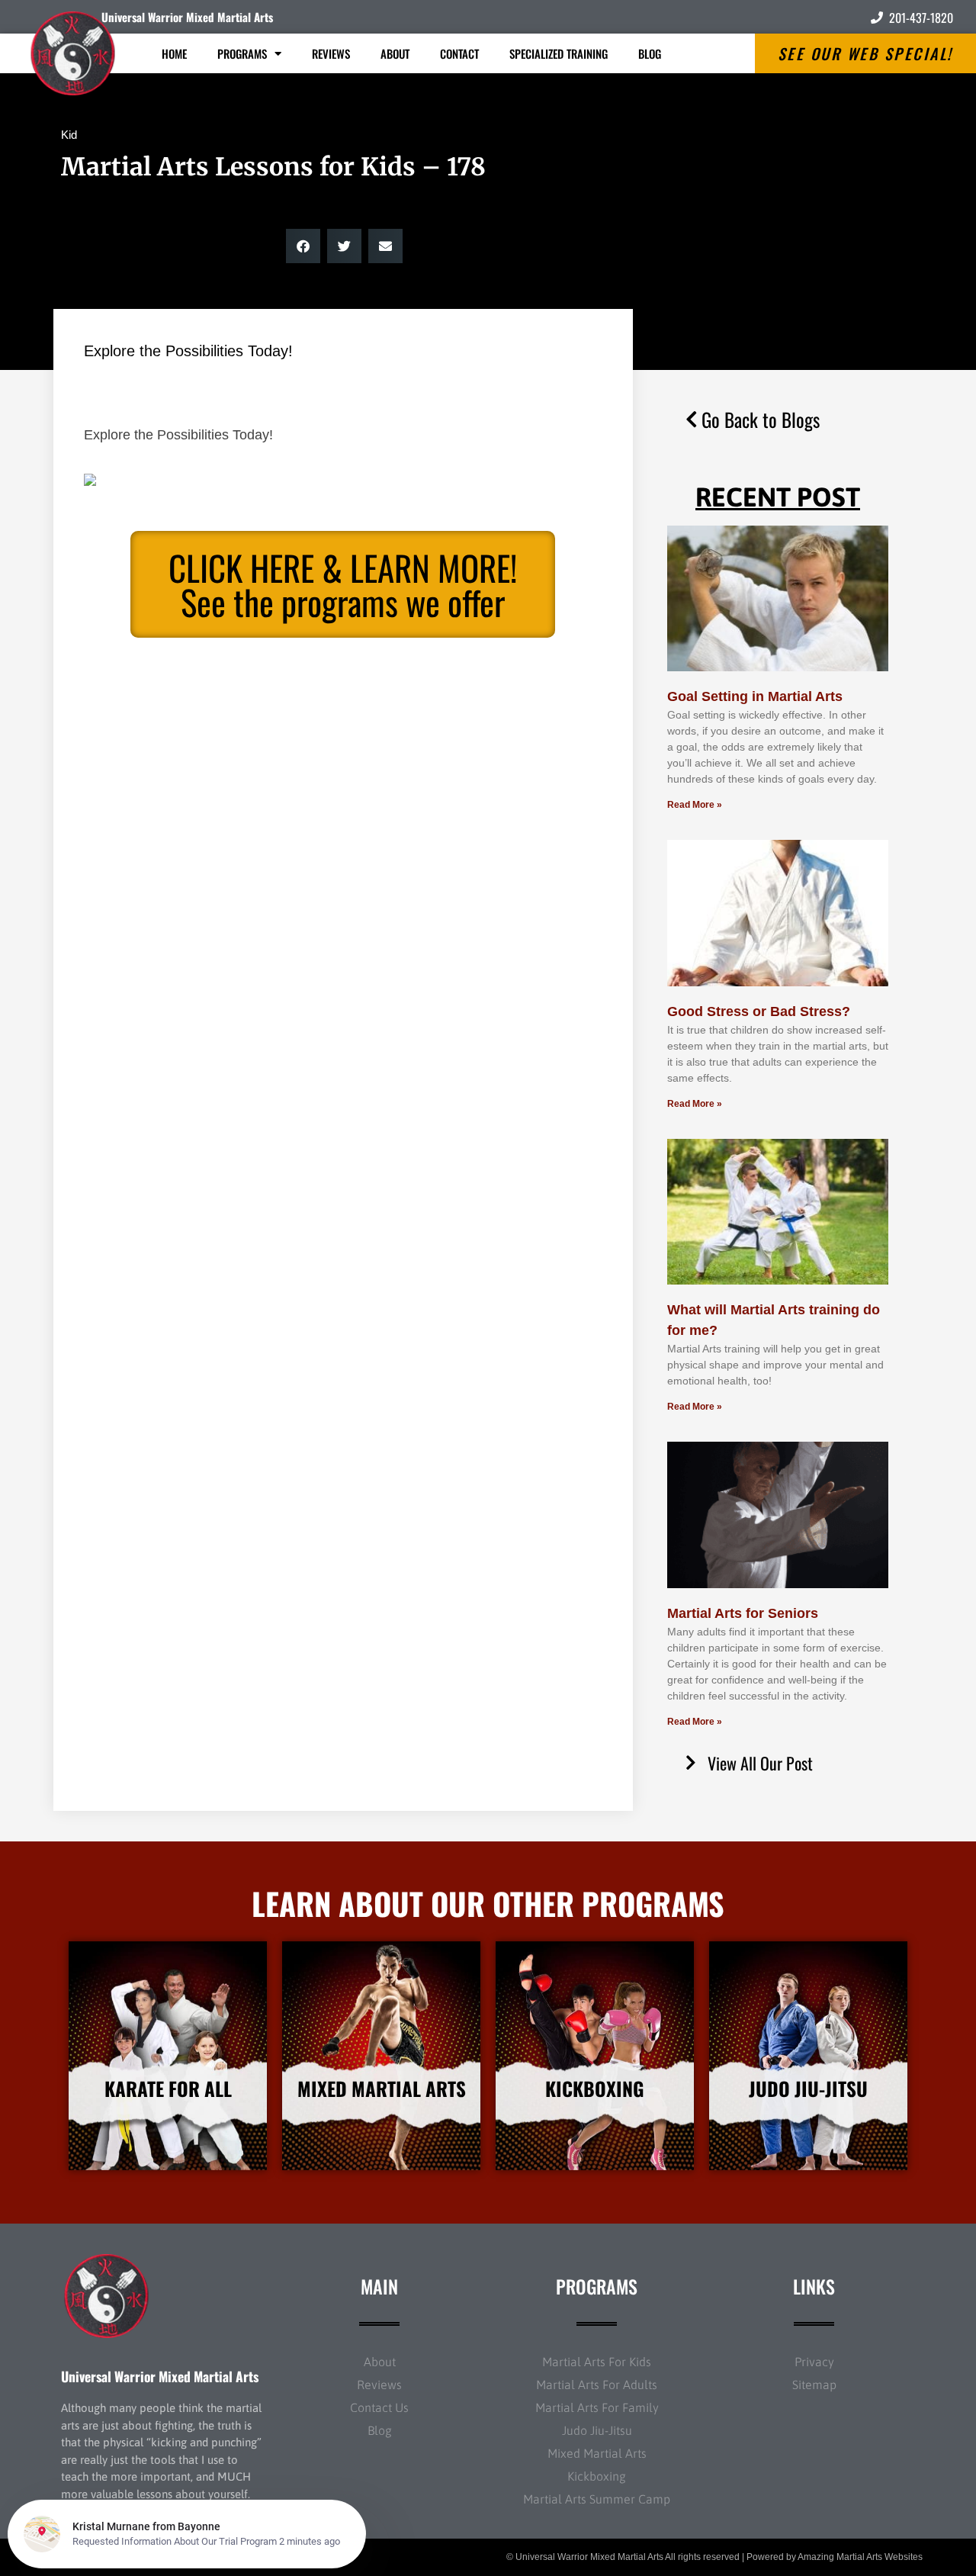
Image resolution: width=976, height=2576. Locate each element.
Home (174, 53)
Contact (459, 53)
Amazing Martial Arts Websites (860, 2557)
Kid (69, 135)
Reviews (331, 53)
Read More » (695, 805)
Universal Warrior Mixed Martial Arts (187, 17)
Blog (650, 53)
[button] (303, 246)
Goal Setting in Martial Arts (755, 696)
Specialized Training (559, 53)
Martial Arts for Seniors (743, 1613)
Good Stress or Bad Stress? (759, 1011)
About (395, 53)
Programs (242, 53)
